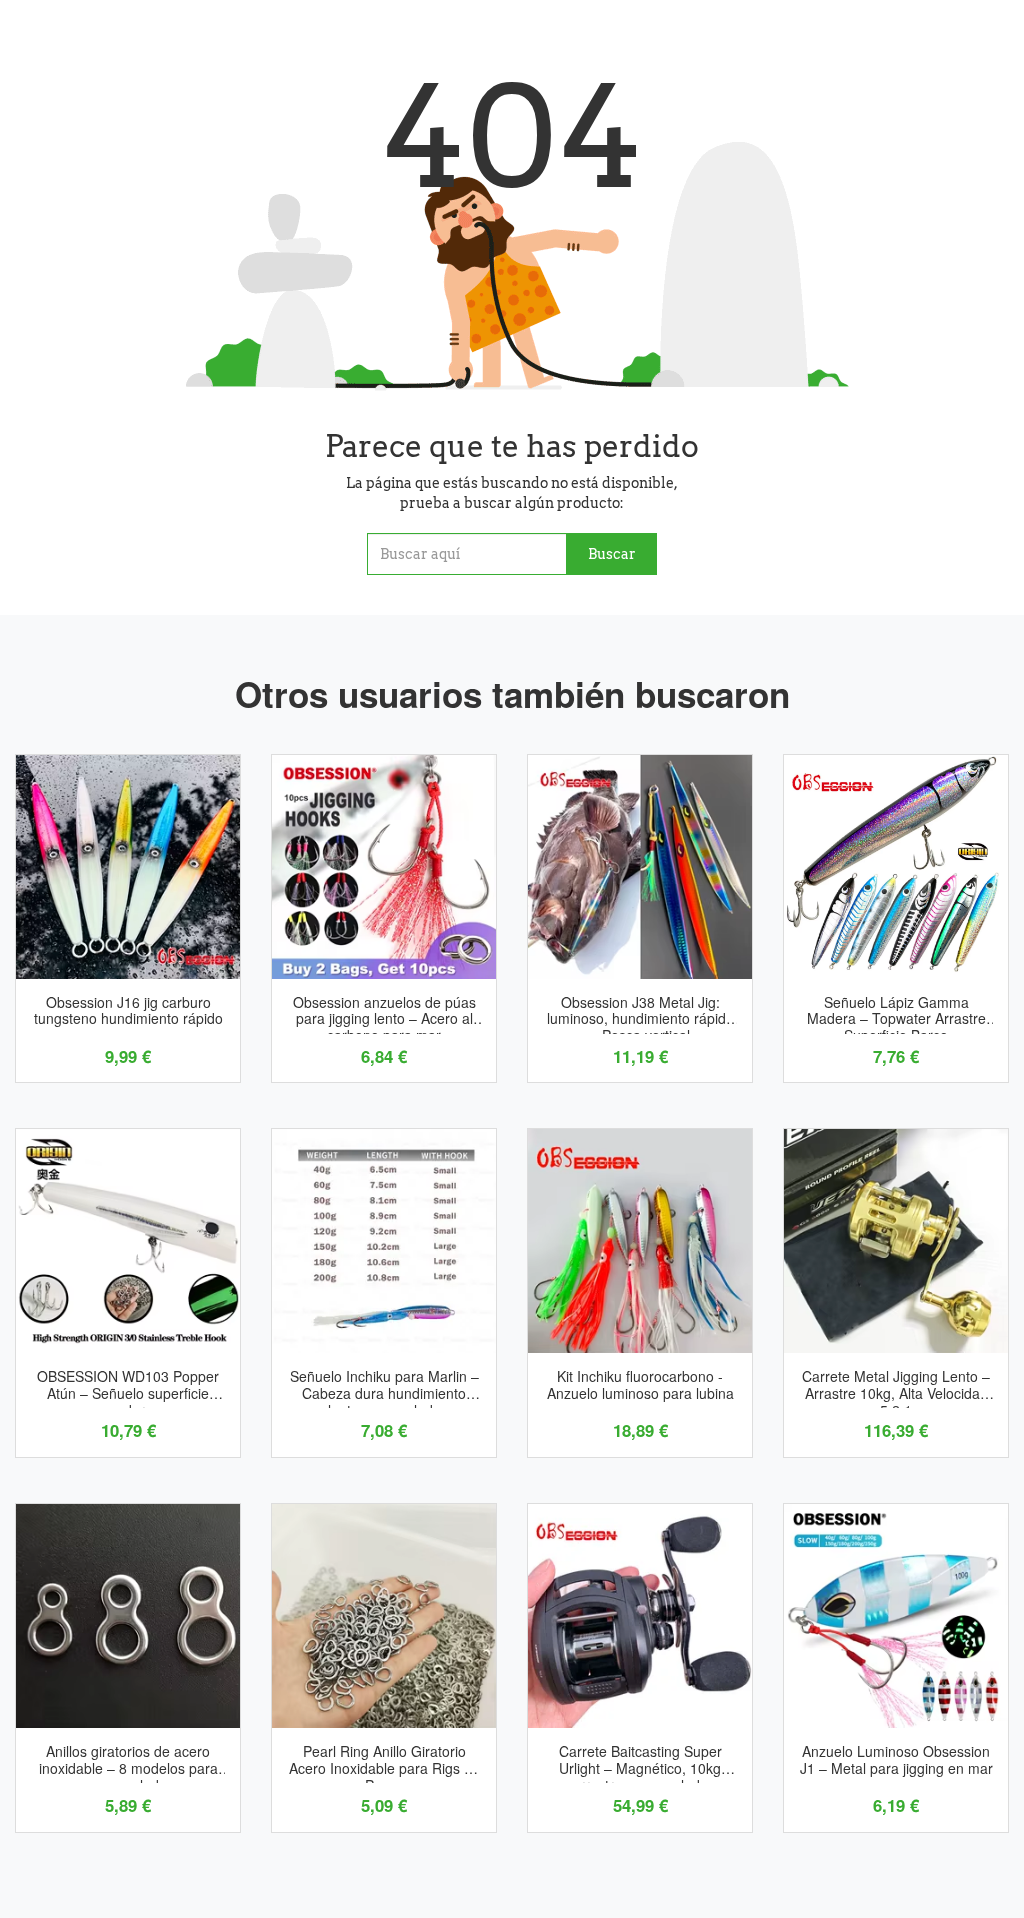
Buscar (612, 554)
